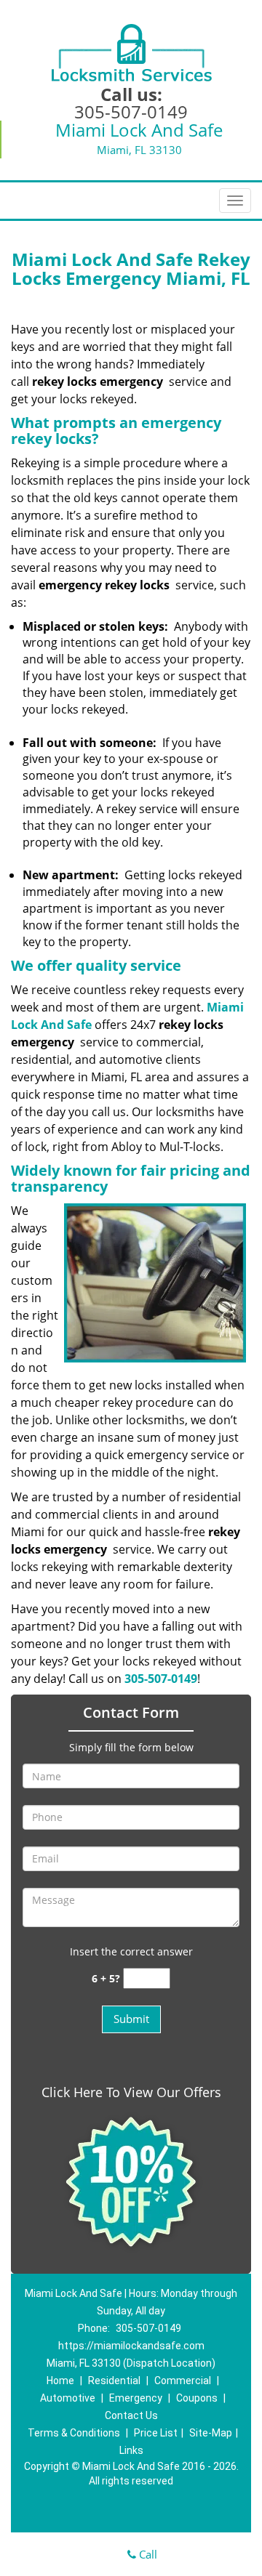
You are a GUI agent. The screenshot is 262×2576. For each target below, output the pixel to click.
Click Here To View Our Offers (131, 2092)
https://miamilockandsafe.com (131, 2346)
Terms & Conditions (74, 2433)
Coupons (197, 2398)
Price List (156, 2433)
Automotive (68, 2398)
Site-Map (211, 2433)
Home (60, 2381)
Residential (114, 2381)
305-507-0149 (131, 112)
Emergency (136, 2398)
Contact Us (131, 2415)
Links (131, 2450)
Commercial (183, 2381)
